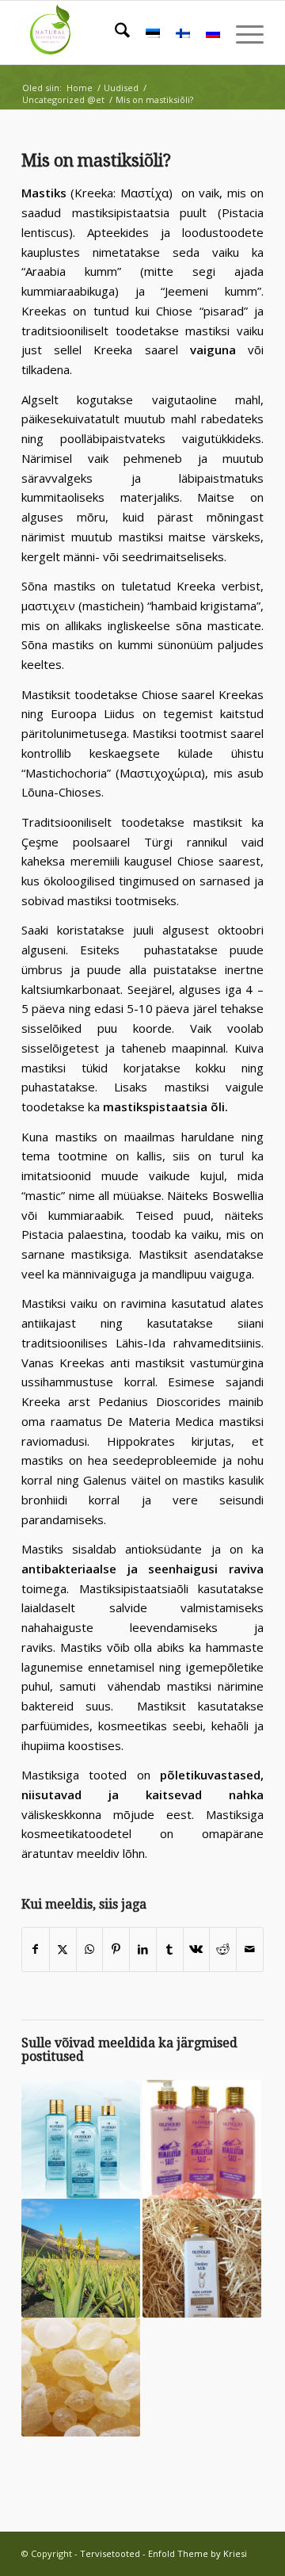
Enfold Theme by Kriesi (198, 2553)
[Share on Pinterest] (116, 1949)
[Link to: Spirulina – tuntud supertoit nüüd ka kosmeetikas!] (81, 2139)
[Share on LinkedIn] (143, 1949)
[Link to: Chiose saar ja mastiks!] (81, 2377)
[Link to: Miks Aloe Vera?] (81, 2258)
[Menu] (242, 32)
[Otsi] (114, 32)
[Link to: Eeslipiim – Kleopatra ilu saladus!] (202, 2258)
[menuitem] (114, 32)
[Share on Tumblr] (170, 1949)
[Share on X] (63, 1949)
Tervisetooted (110, 2553)
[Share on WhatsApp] (90, 1949)
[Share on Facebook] (36, 1949)
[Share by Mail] (250, 1949)
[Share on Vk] (197, 1949)
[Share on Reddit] (223, 1949)
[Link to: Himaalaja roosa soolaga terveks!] (202, 2139)
